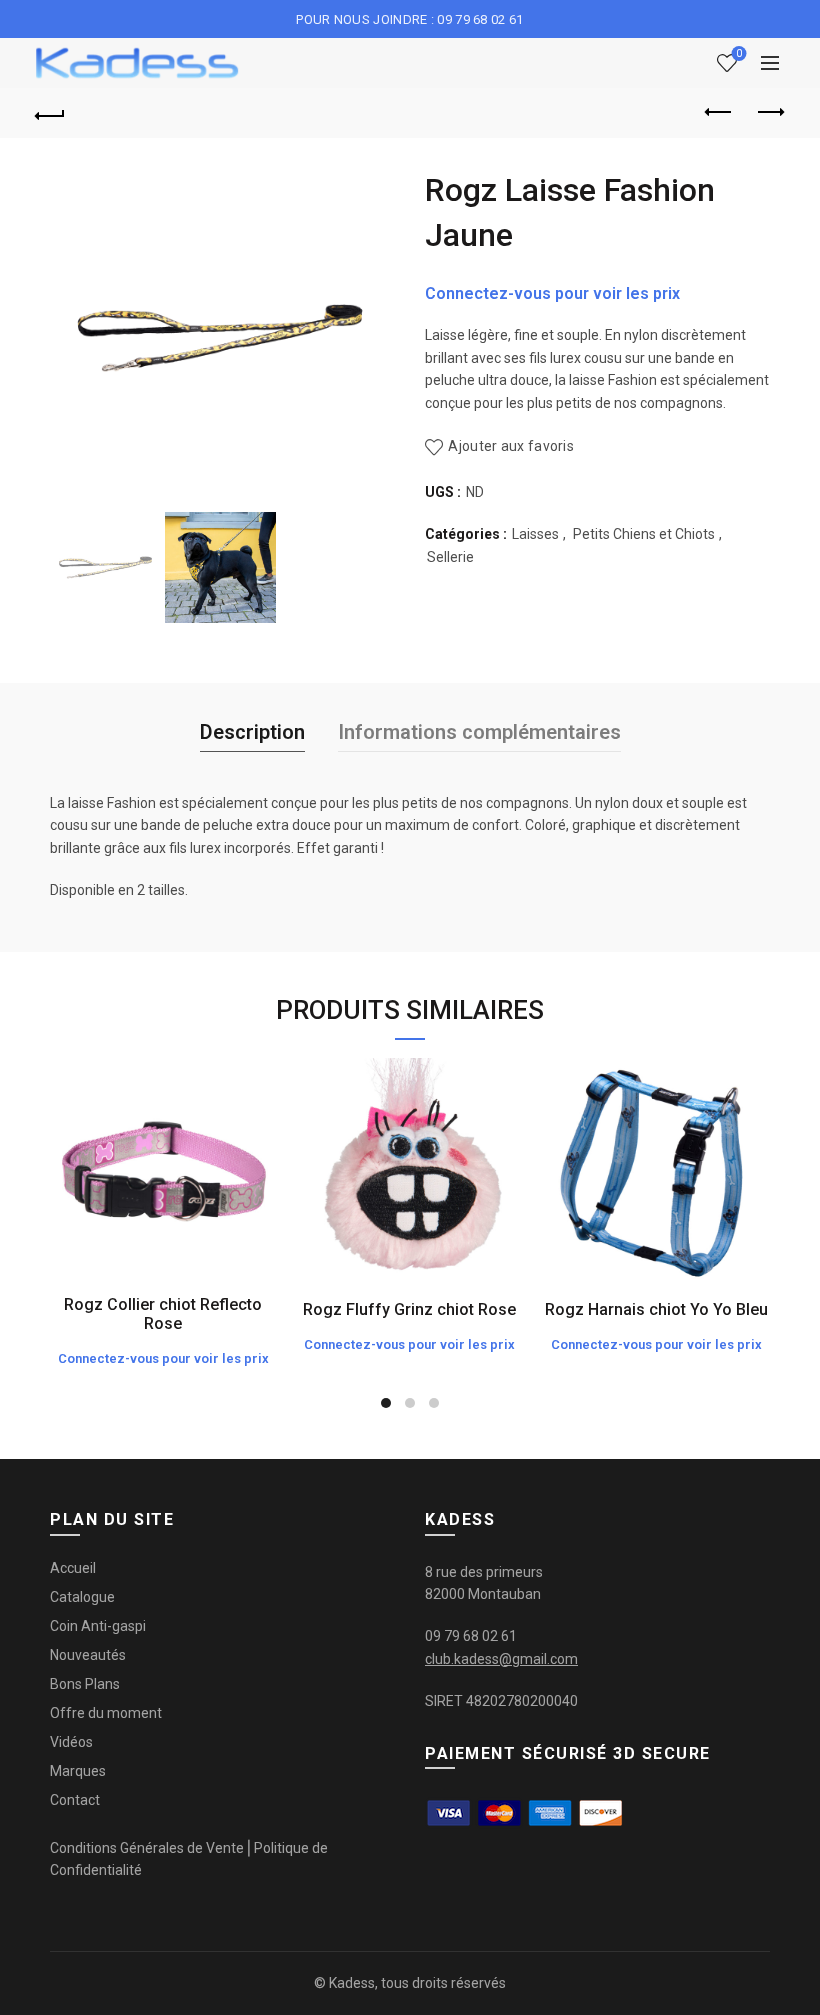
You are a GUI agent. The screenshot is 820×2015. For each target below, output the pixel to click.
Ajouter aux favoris (511, 446)
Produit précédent (720, 113)
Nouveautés (88, 1655)
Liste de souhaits (739, 53)
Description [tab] (252, 732)
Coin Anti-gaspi (98, 1626)
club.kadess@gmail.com (501, 1659)
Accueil (73, 1568)
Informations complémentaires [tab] (479, 732)
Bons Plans (85, 1684)
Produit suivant (770, 113)
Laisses (535, 534)
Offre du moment (106, 1713)
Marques (78, 1771)
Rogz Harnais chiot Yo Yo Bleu (656, 1309)
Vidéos (71, 1742)
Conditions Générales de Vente (147, 1848)
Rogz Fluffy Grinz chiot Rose (409, 1309)
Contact (75, 1800)
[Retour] (51, 113)
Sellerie (450, 557)
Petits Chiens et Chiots (644, 534)
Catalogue (82, 1597)
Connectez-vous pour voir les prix (552, 293)
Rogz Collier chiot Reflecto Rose (163, 1314)
